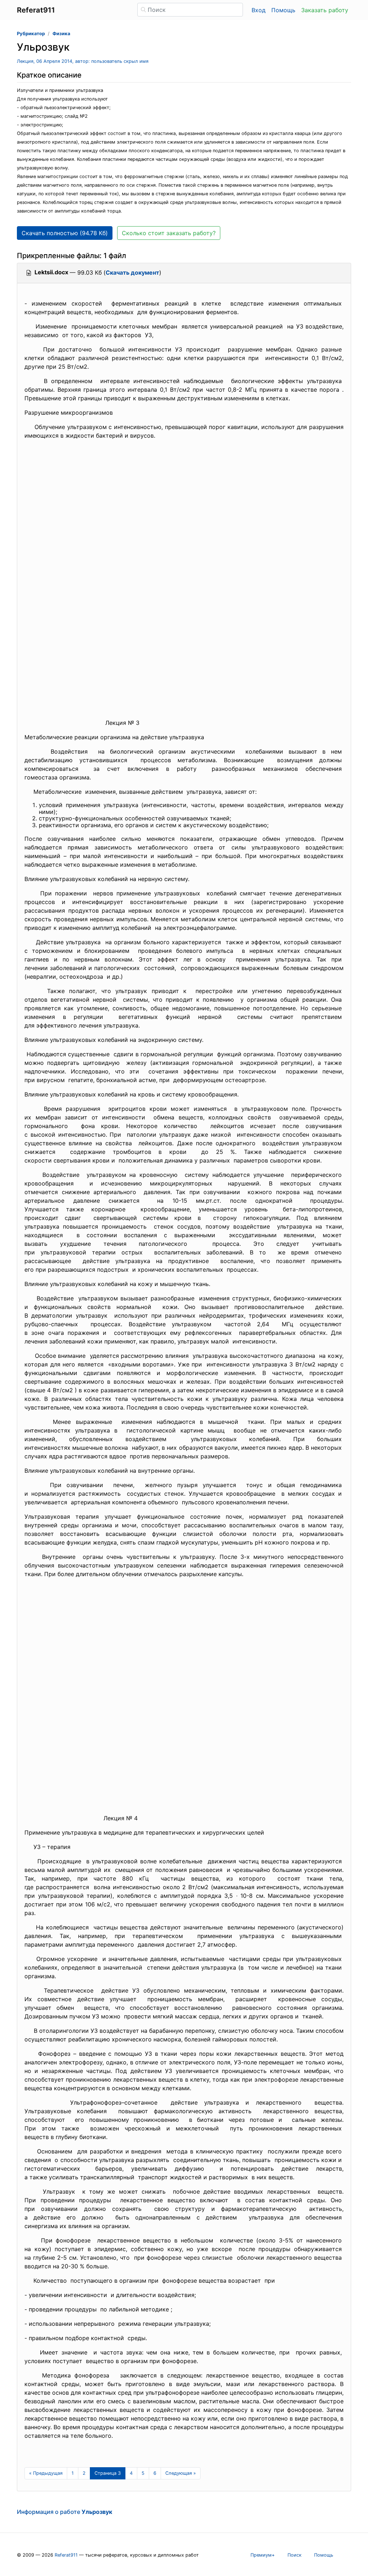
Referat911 (66, 2555)
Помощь (283, 10)
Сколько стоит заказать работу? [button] (169, 233)
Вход (259, 10)
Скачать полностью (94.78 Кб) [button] (65, 233)
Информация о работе (65, 2512)
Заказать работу (325, 10)
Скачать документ (132, 272)
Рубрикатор (31, 34)
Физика (61, 34)
